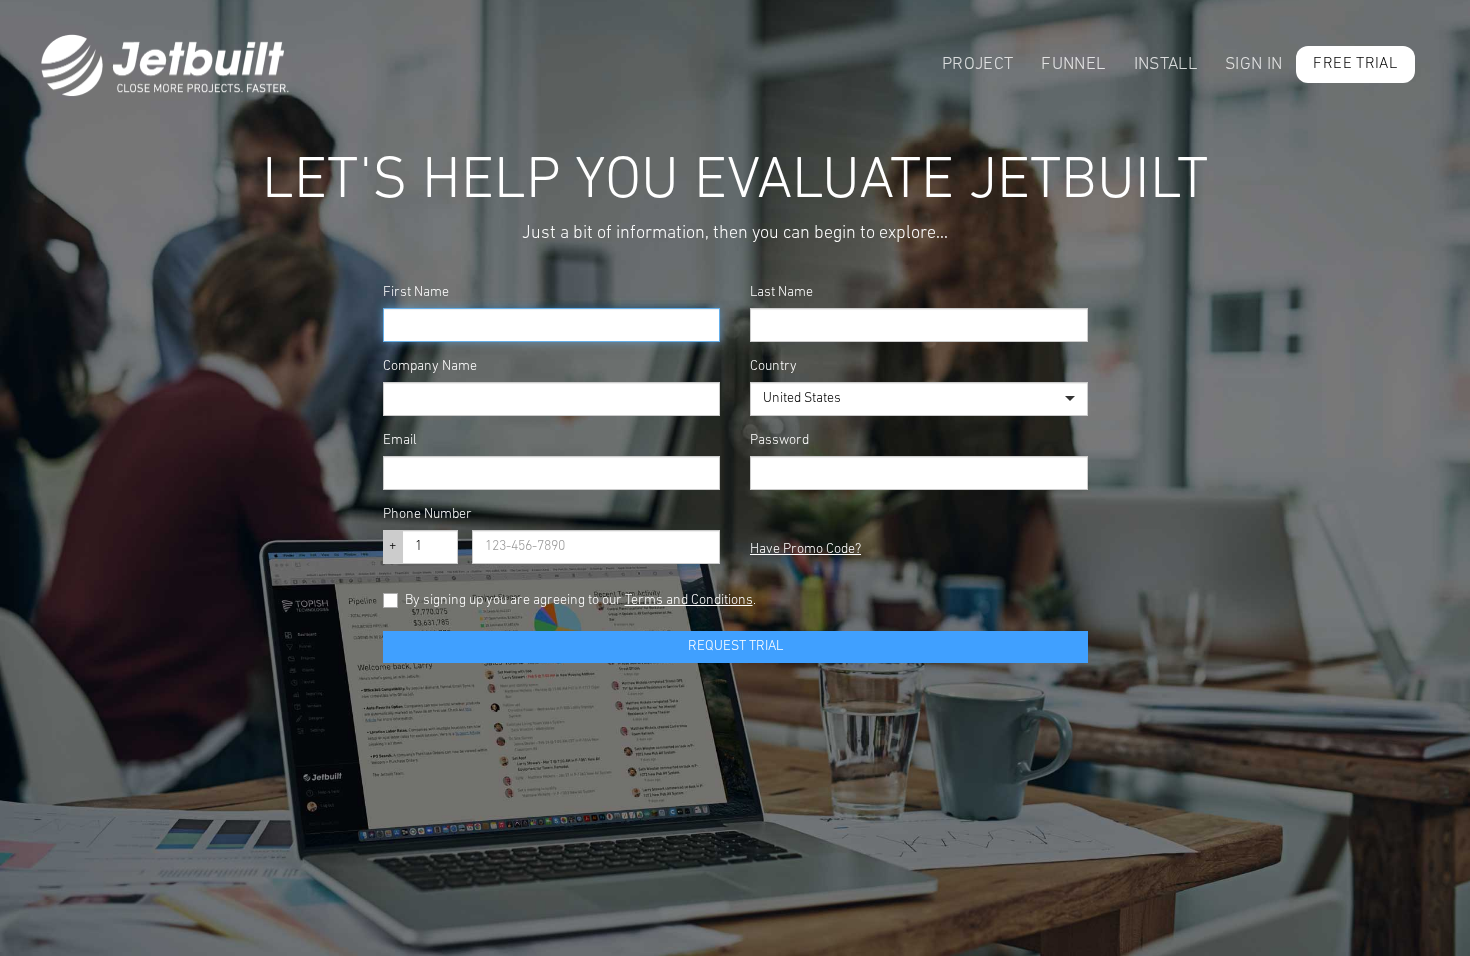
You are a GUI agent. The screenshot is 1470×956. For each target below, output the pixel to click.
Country (773, 366)
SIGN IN (1253, 64)
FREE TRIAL (1355, 64)
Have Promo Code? (805, 549)
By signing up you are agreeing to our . (580, 600)
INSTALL (1165, 64)
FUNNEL (1073, 64)
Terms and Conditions (689, 600)
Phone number (427, 514)
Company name (430, 366)
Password (779, 440)
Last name (781, 292)
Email (400, 440)
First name (416, 292)
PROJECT (977, 64)
